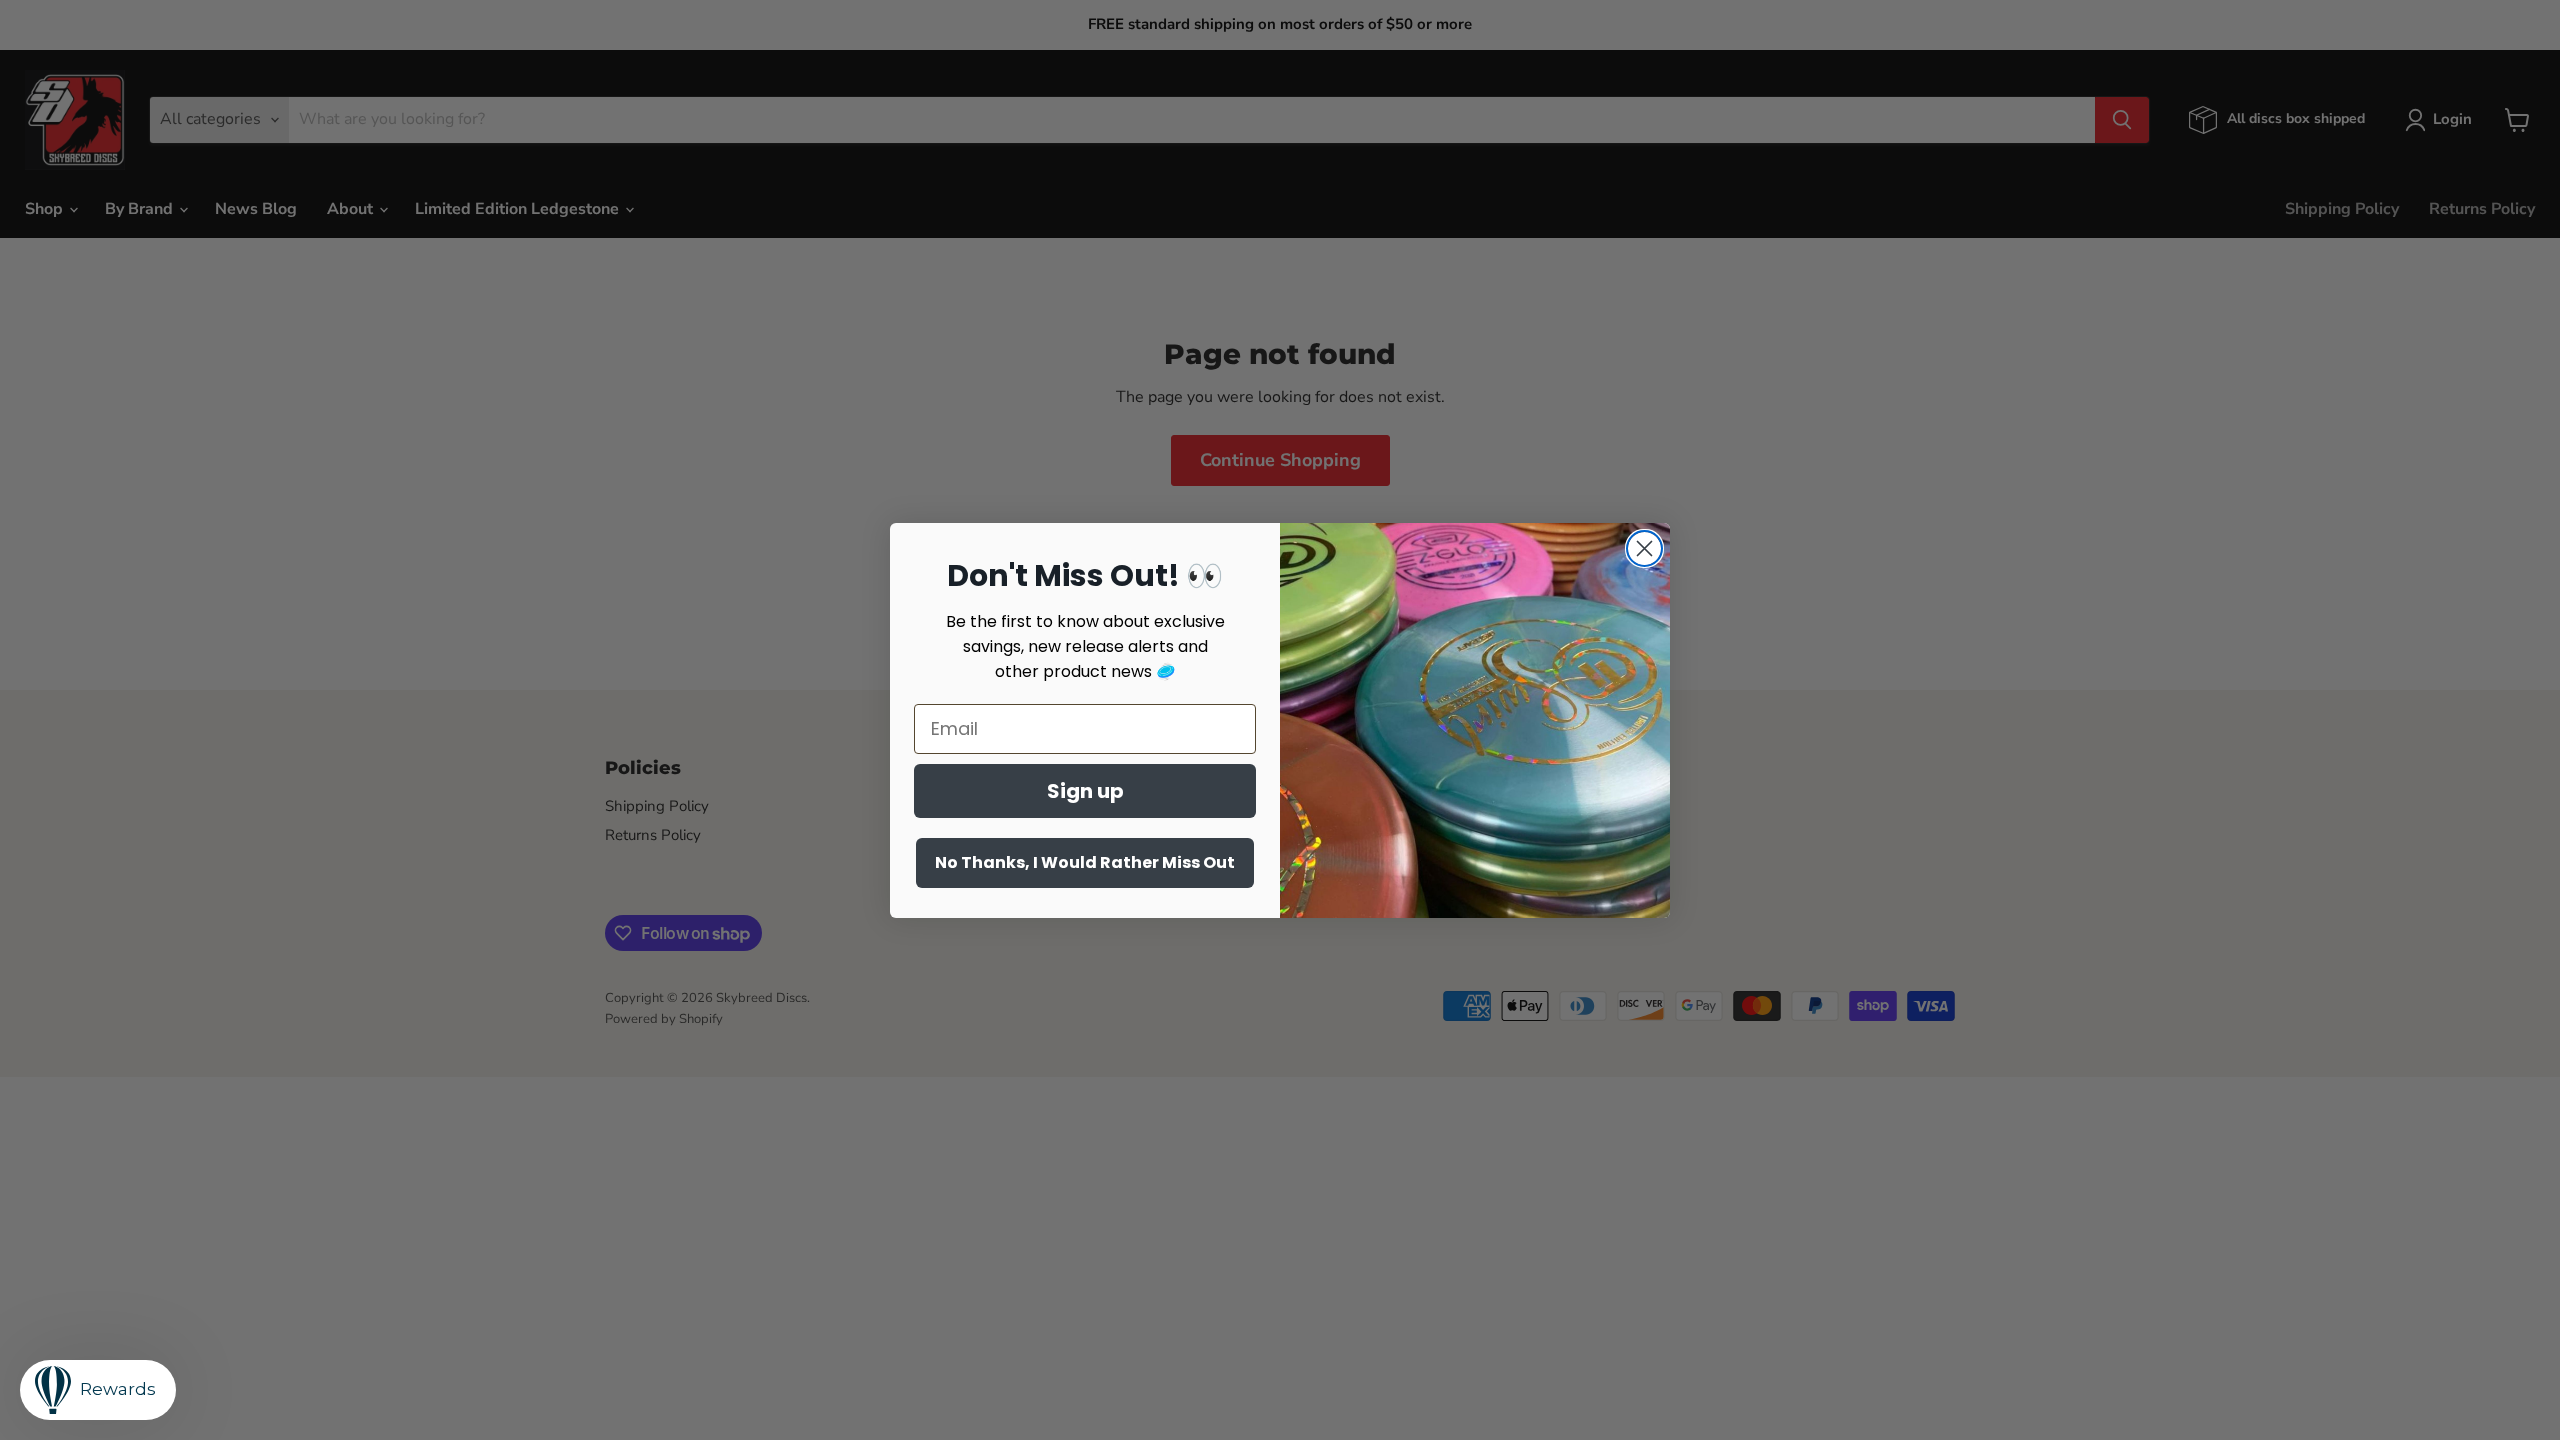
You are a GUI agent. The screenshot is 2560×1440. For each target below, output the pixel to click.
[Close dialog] (1644, 548)
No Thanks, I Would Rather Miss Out (1085, 862)
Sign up (1085, 791)
